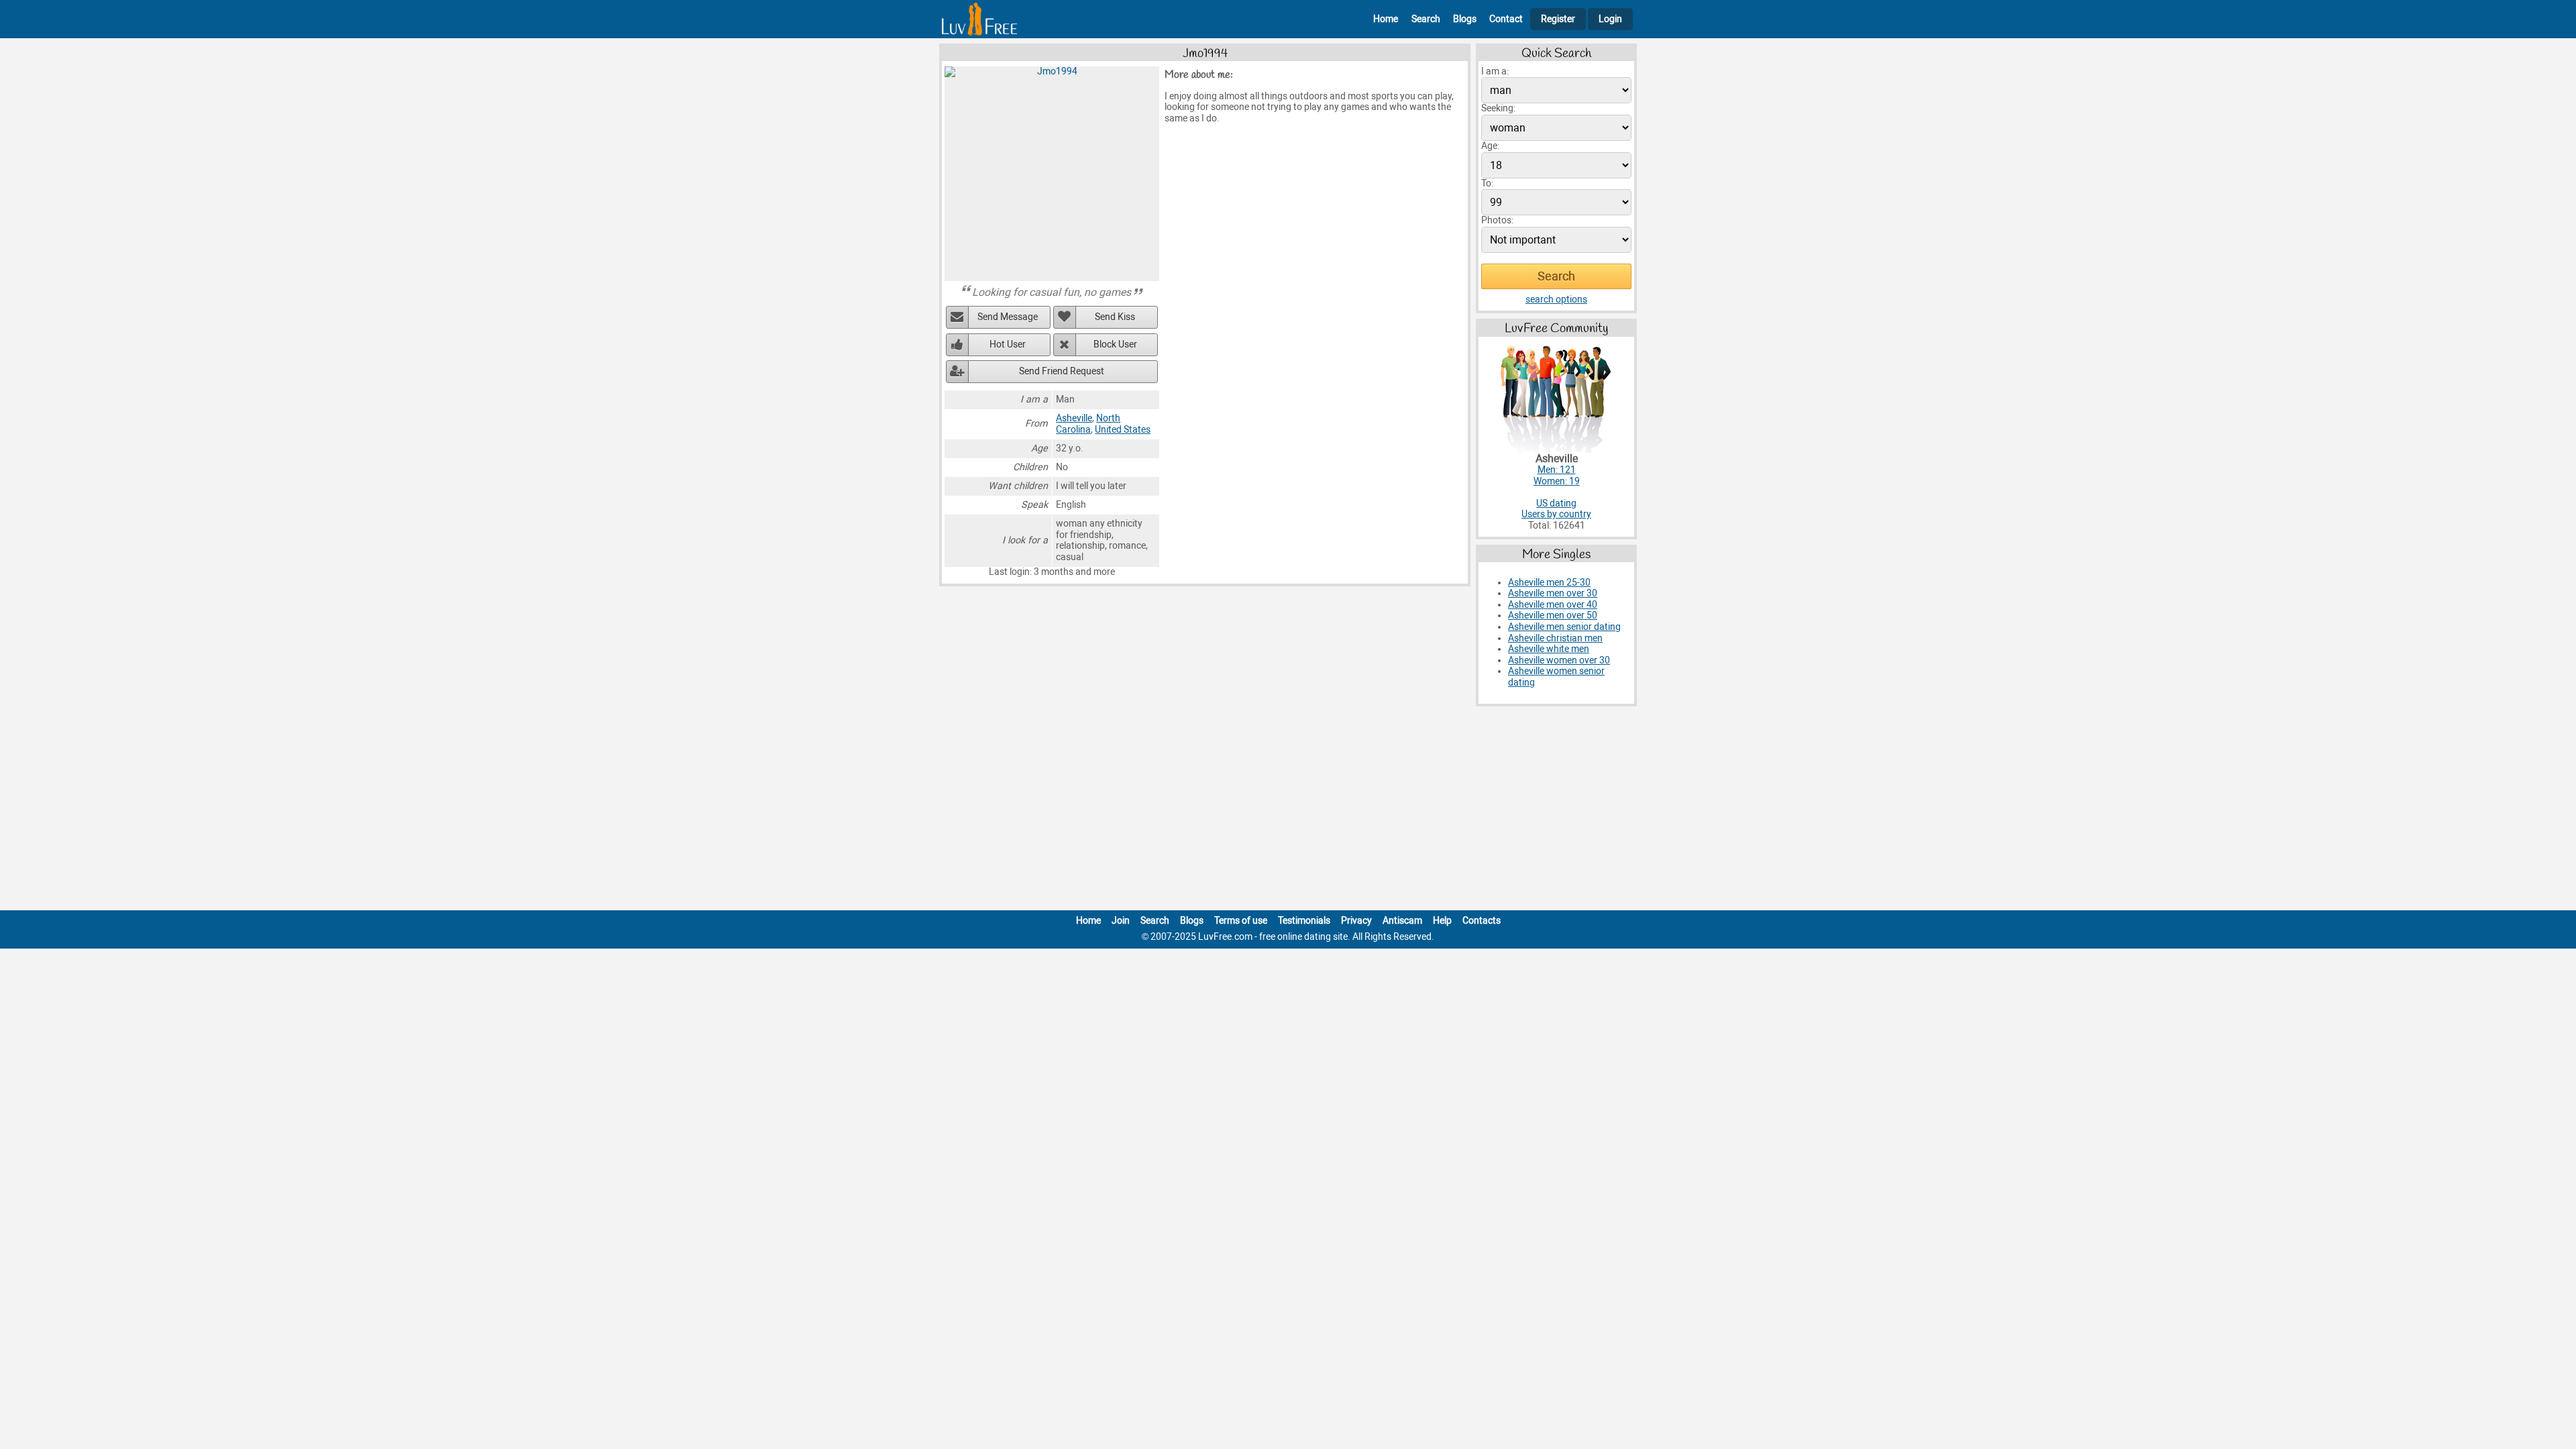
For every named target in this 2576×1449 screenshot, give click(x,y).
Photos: (1497, 220)
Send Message (1008, 317)
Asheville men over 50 (1553, 615)
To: (1487, 183)
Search (1426, 19)
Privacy (1356, 921)
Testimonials (1304, 921)
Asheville (1074, 418)
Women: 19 (1557, 481)
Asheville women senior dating (1556, 677)
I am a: (1495, 71)
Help (1442, 921)
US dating (1556, 503)
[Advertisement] (1288, 811)
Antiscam (1402, 921)
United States (1123, 430)
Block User (1115, 344)
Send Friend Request (1062, 371)
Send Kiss (1115, 317)
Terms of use (1241, 921)
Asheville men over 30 (1553, 593)
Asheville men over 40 (1553, 605)
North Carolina (1088, 424)
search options (1556, 300)
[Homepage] (979, 19)
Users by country (1556, 514)
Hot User (1008, 344)
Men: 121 (1557, 470)
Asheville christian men (1555, 638)
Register (1558, 19)
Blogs (1465, 19)
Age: (1490, 146)
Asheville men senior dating (1564, 627)
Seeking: (1498, 108)
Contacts (1482, 921)
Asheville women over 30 (1559, 660)
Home (1386, 19)
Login (1610, 19)
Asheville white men (1549, 649)
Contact (1506, 19)
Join (1121, 921)
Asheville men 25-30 (1549, 583)
